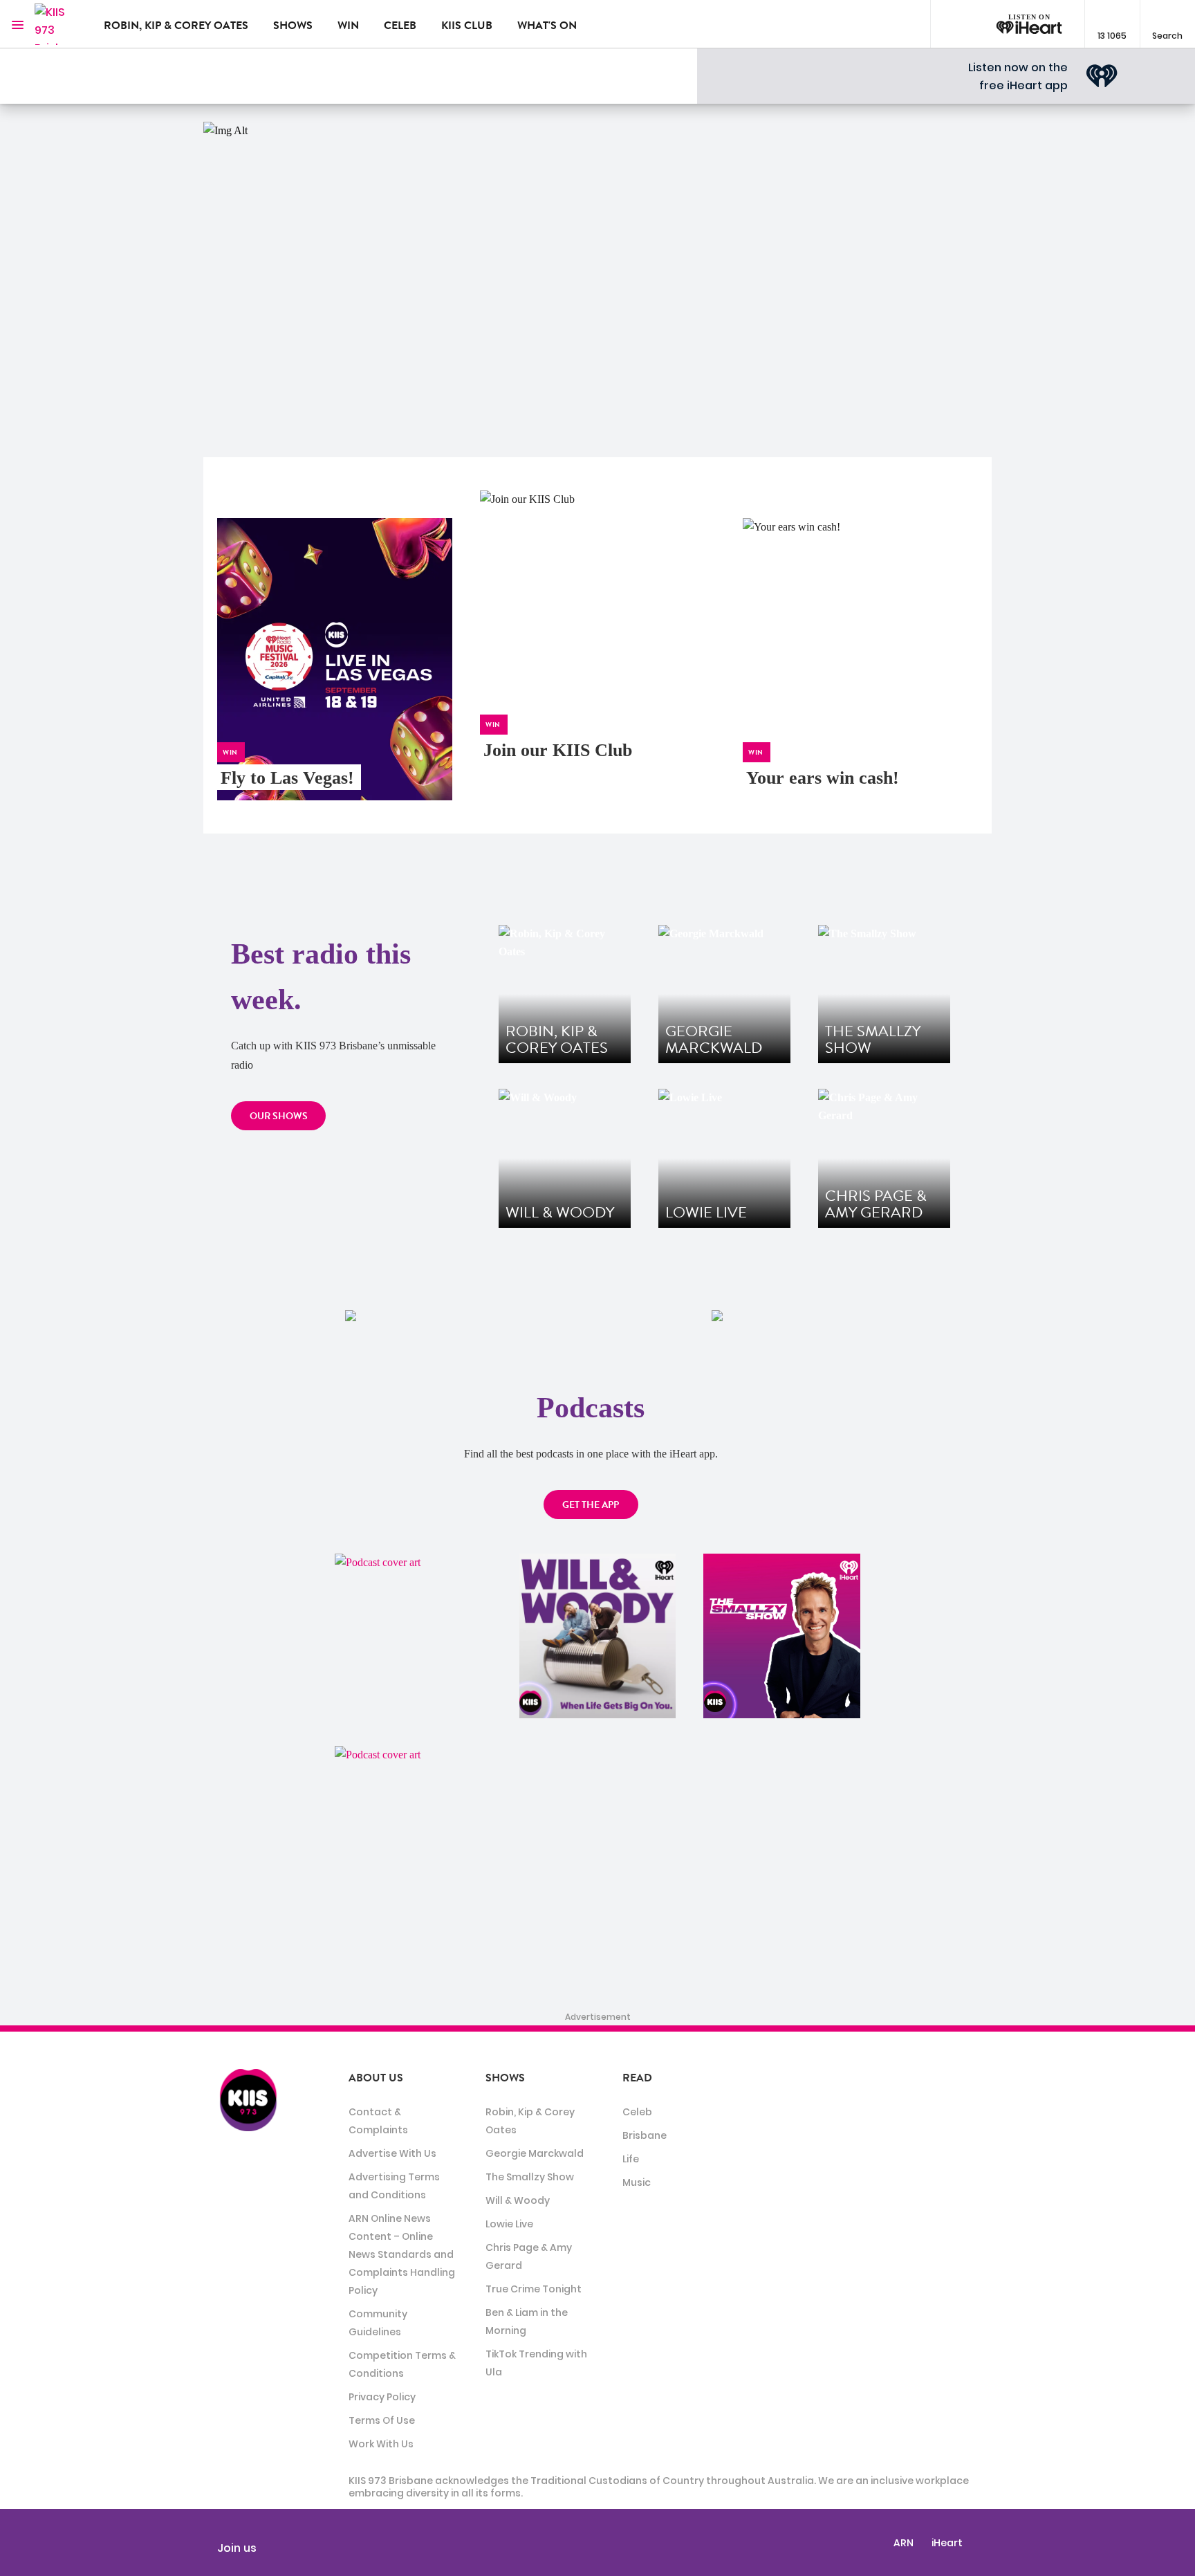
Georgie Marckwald (535, 2153)
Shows (293, 26)
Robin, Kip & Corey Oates (176, 26)
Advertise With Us (392, 2153)
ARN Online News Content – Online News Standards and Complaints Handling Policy (402, 2254)
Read (637, 2078)
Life (631, 2159)
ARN (904, 2543)
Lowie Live (509, 2224)
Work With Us (381, 2444)
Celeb (400, 26)
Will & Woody (518, 2200)
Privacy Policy (382, 2397)
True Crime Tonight (534, 2289)
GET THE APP (591, 1505)
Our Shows (279, 1116)
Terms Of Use (382, 2420)
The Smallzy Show (530, 2177)
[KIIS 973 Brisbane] (59, 24)
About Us (376, 2078)
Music (637, 2182)
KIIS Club (467, 26)
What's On (547, 26)
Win (348, 26)
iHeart (947, 2543)
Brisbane (645, 2135)
